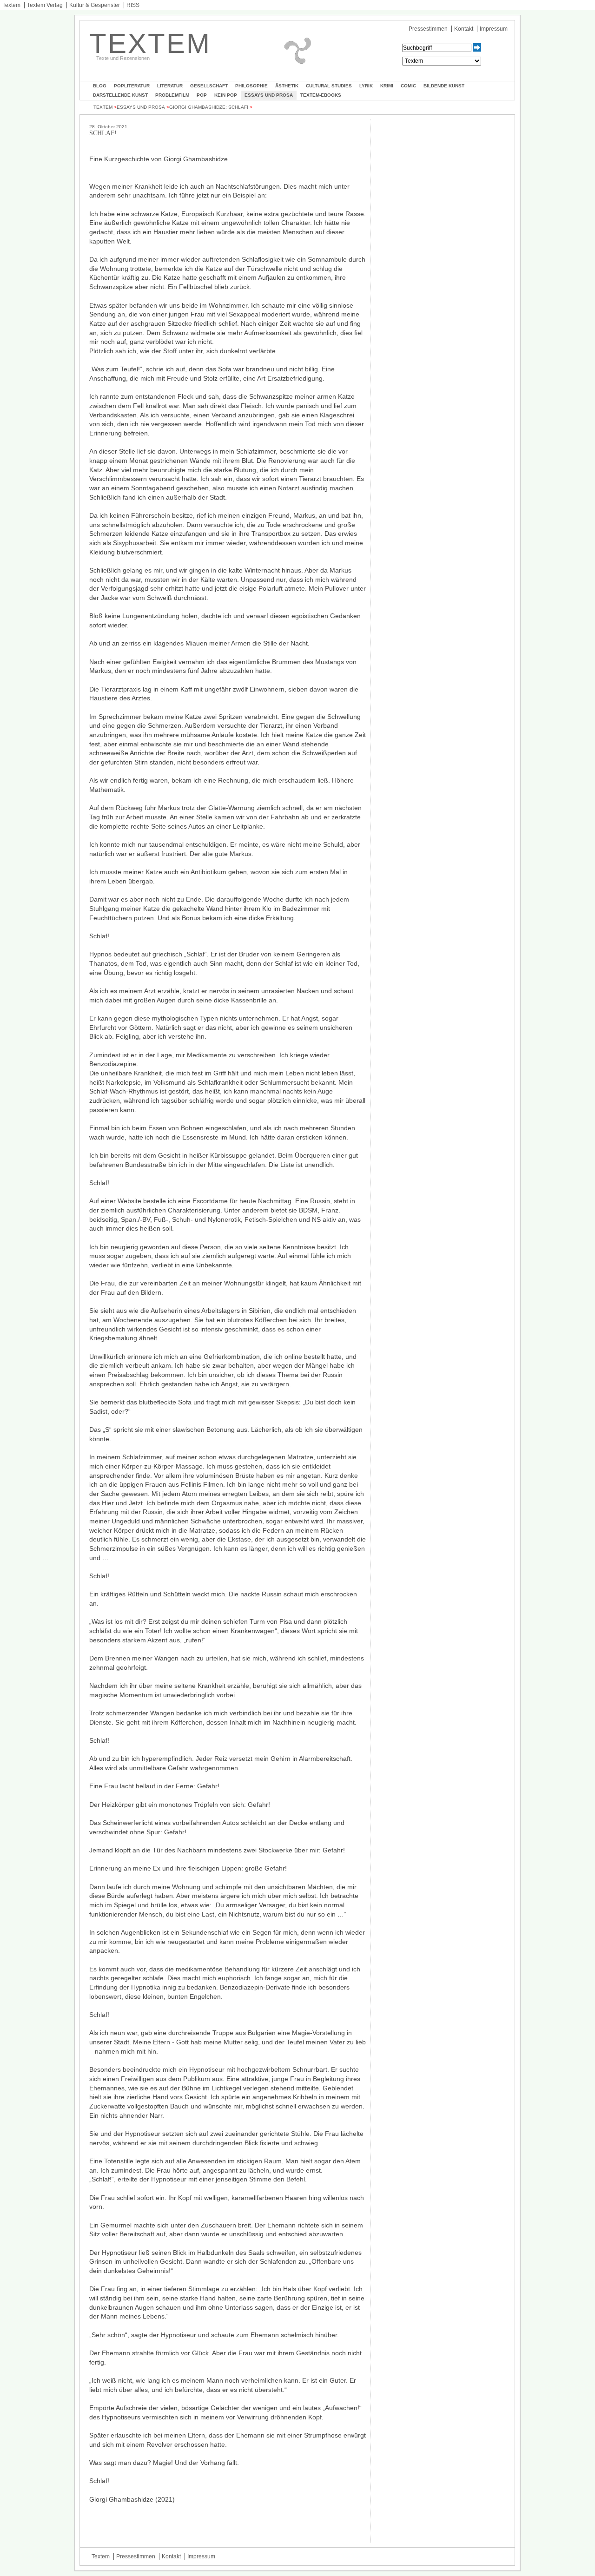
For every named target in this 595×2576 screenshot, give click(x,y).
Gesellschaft (209, 86)
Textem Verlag (45, 5)
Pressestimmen (428, 29)
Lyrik (366, 86)
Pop (202, 95)
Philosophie (251, 86)
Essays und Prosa (269, 95)
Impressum (494, 29)
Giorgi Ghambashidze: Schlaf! (209, 107)
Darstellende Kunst (120, 95)
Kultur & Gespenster (95, 5)
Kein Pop (226, 95)
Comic (408, 86)
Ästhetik (287, 86)
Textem (11, 5)
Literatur (170, 86)
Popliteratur (132, 86)
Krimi (387, 86)
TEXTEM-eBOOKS (321, 95)
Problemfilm (172, 95)
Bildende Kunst (444, 86)
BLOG (100, 86)
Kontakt (464, 29)
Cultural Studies (329, 86)
